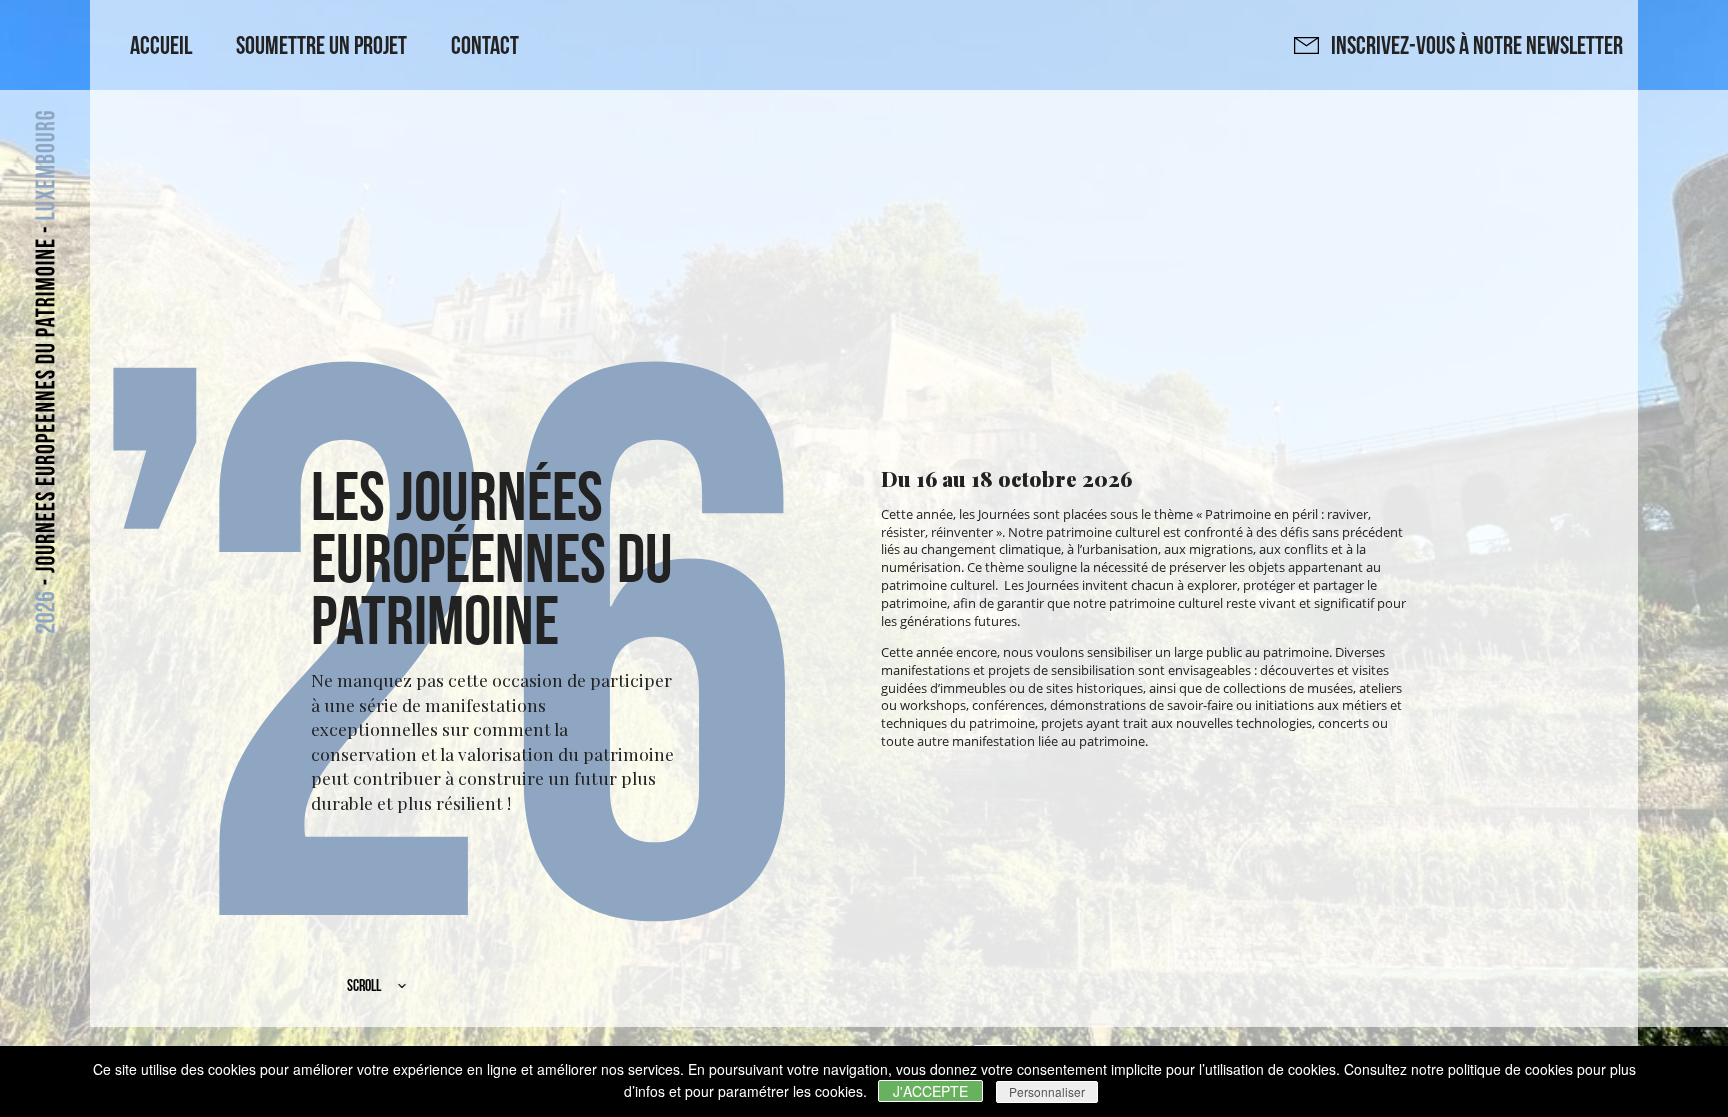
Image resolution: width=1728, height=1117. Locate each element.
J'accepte (930, 1091)
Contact (485, 45)
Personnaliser (1047, 1091)
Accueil (161, 45)
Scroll (364, 985)
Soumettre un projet (321, 45)
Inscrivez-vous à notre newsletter (1471, 45)
